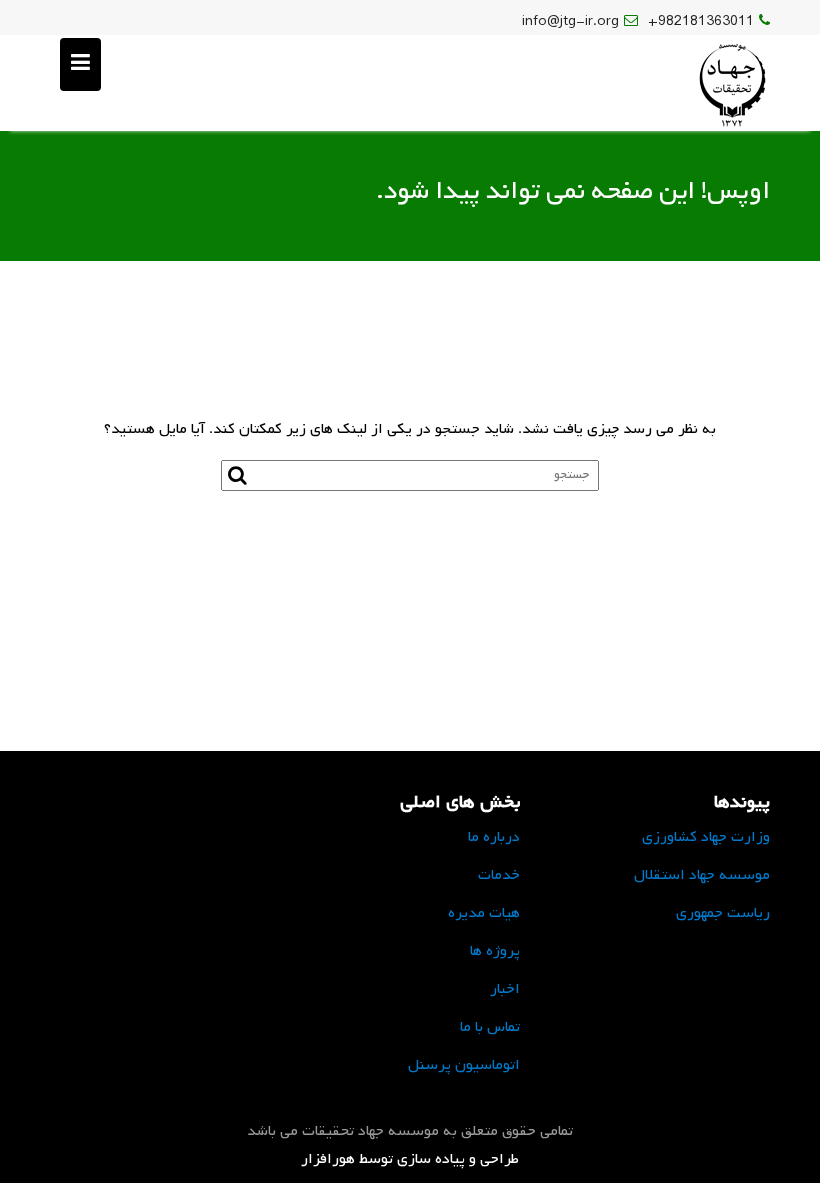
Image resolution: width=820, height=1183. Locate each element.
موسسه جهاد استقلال (702, 875)
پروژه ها (495, 951)
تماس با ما (490, 1027)
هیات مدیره (484, 913)
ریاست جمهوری (723, 913)
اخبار (505, 989)
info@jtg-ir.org (570, 21)
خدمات (499, 875)
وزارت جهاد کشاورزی (706, 837)
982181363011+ (701, 21)
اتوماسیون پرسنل (464, 1065)
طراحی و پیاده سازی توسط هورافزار (410, 1159)
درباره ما (494, 837)
